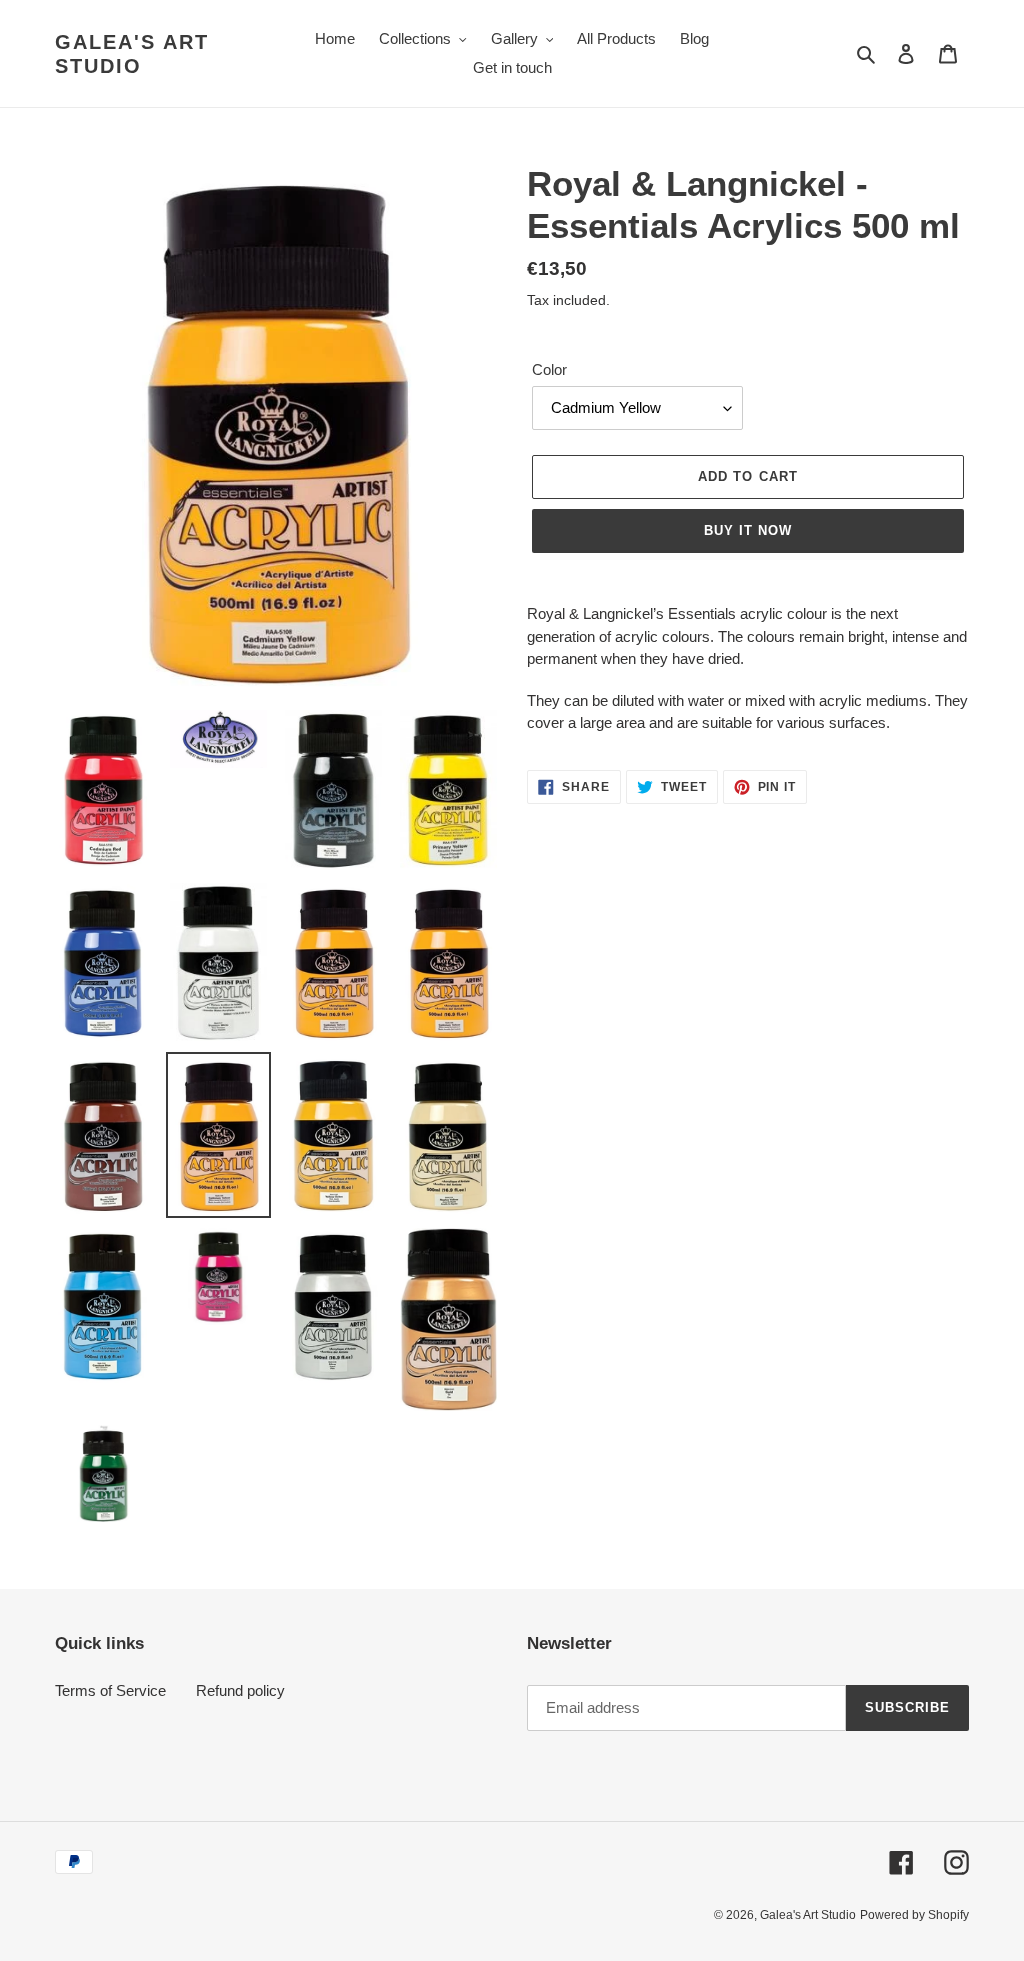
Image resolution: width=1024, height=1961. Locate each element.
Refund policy (240, 1690)
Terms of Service (110, 1690)
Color (549, 369)
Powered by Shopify (914, 1915)
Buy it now (748, 530)
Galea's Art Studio (132, 54)
